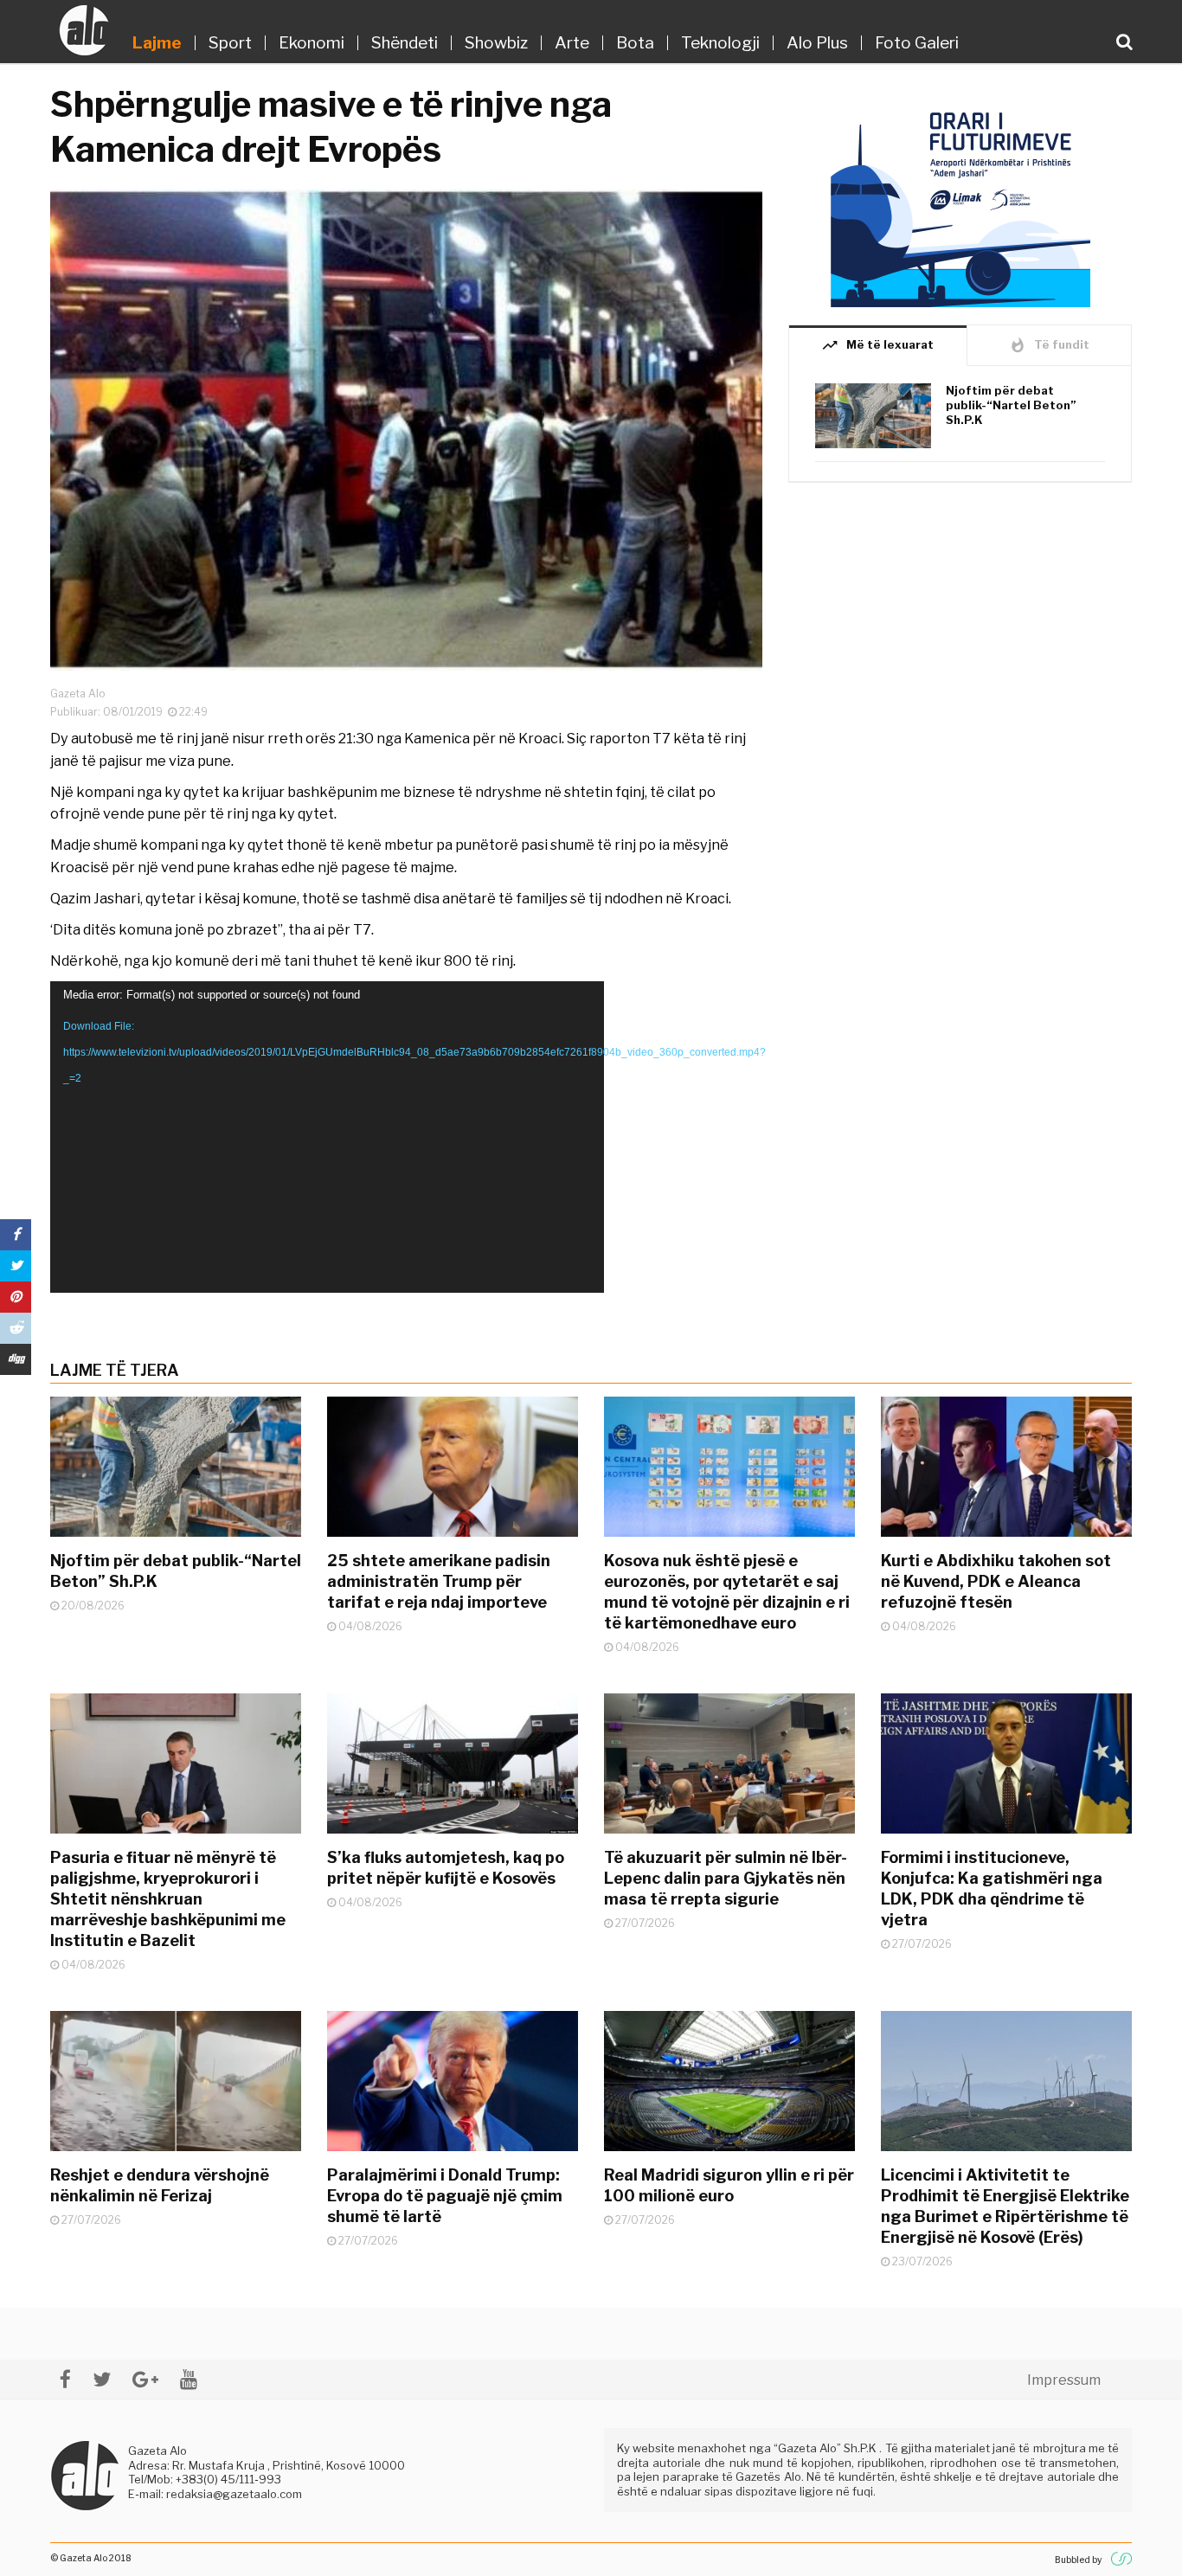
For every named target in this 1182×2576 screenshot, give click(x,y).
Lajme (157, 43)
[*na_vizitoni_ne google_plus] (145, 2379)
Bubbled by (1078, 2560)
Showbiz (496, 43)
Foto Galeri (917, 43)
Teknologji (720, 43)
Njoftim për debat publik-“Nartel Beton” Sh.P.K (1011, 405)
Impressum (1064, 2380)
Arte (572, 43)
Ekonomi (312, 43)
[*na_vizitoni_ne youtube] (189, 2379)
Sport (230, 43)
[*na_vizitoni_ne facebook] (65, 2379)
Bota (635, 43)
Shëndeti (405, 43)
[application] (327, 1137)
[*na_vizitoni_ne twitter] (102, 2379)
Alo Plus (817, 43)
